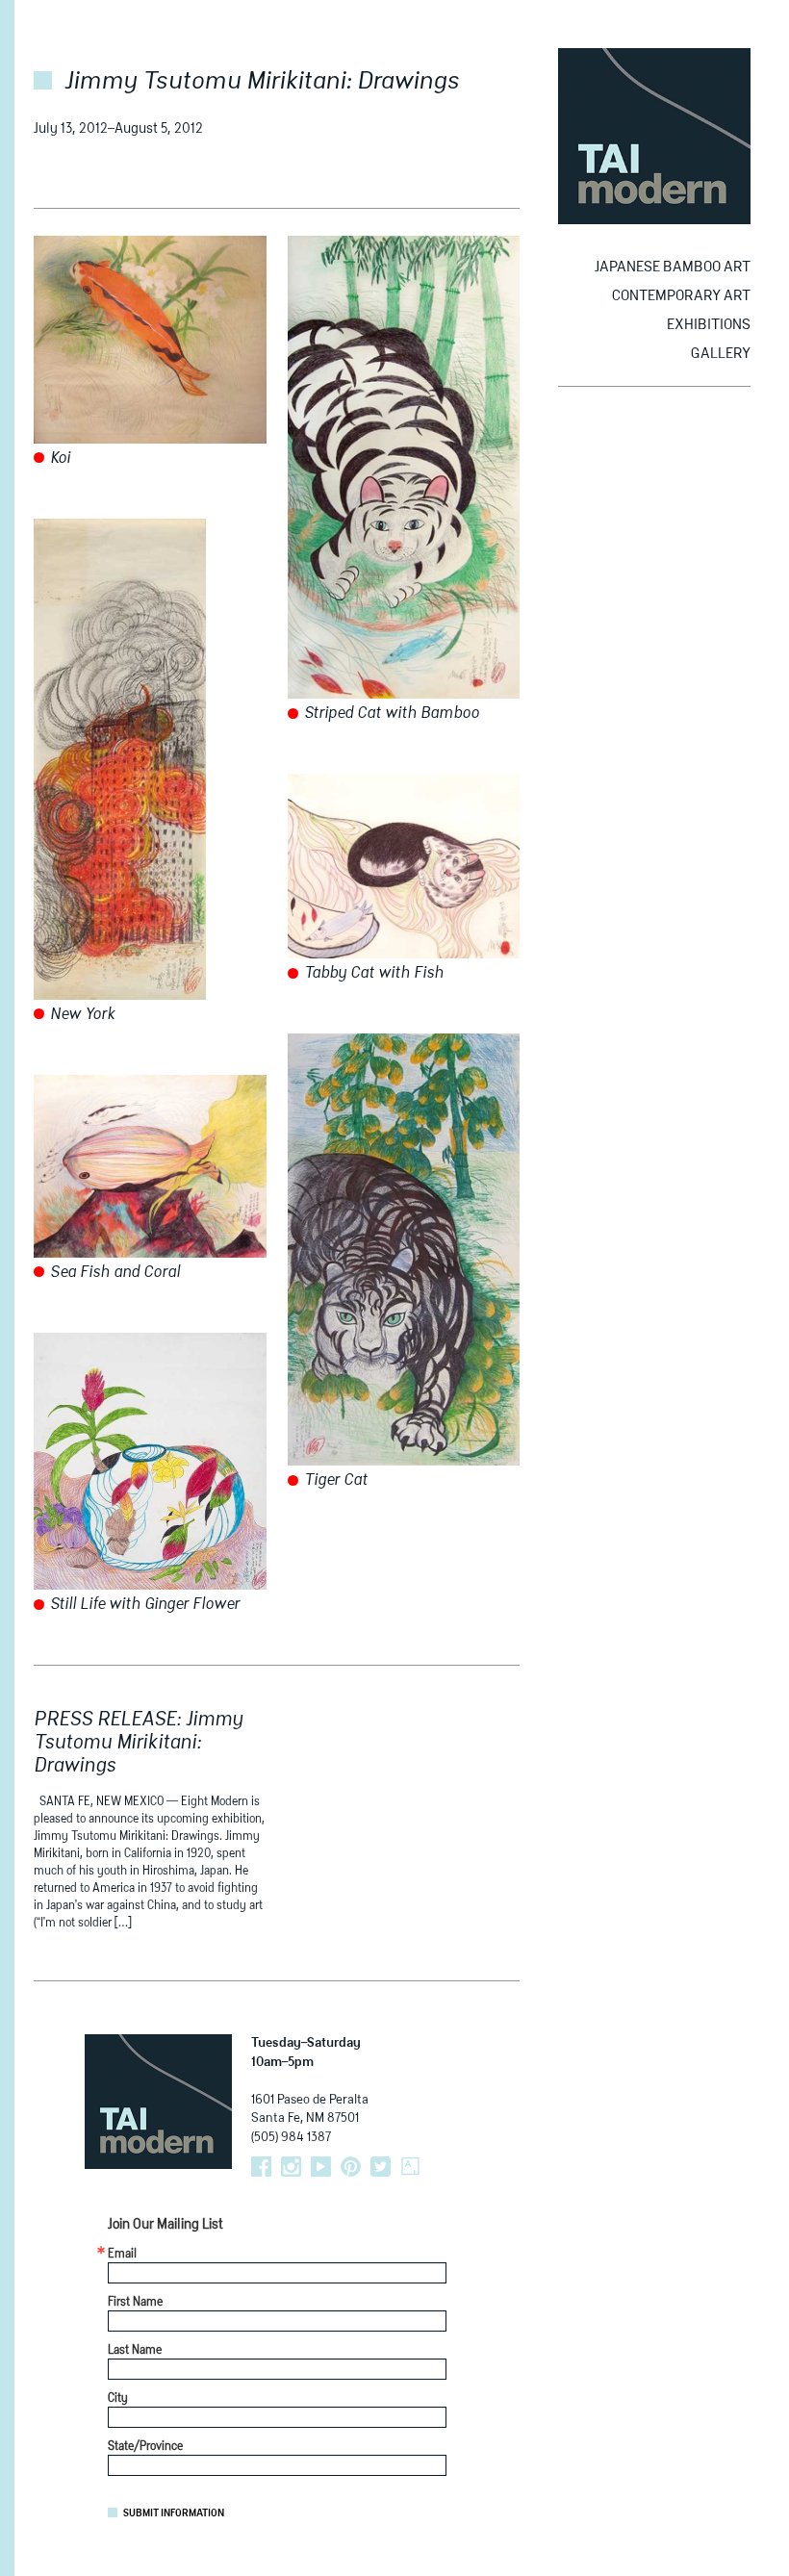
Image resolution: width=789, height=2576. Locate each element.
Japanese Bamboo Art (673, 267)
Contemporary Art (681, 296)
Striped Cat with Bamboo (390, 714)
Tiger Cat (334, 1481)
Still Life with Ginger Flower (143, 1605)
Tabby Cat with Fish (372, 974)
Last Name (135, 2351)
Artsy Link (410, 2167)
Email (122, 2255)
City (118, 2399)
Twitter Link (381, 2167)
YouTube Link (321, 2167)
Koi (58, 459)
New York (80, 1015)
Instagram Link (291, 2167)
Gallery (721, 354)
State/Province (145, 2447)
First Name (135, 2303)
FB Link (261, 2167)
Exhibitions (709, 325)
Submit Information (174, 2513)
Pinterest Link (351, 2167)
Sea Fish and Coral (113, 1273)
